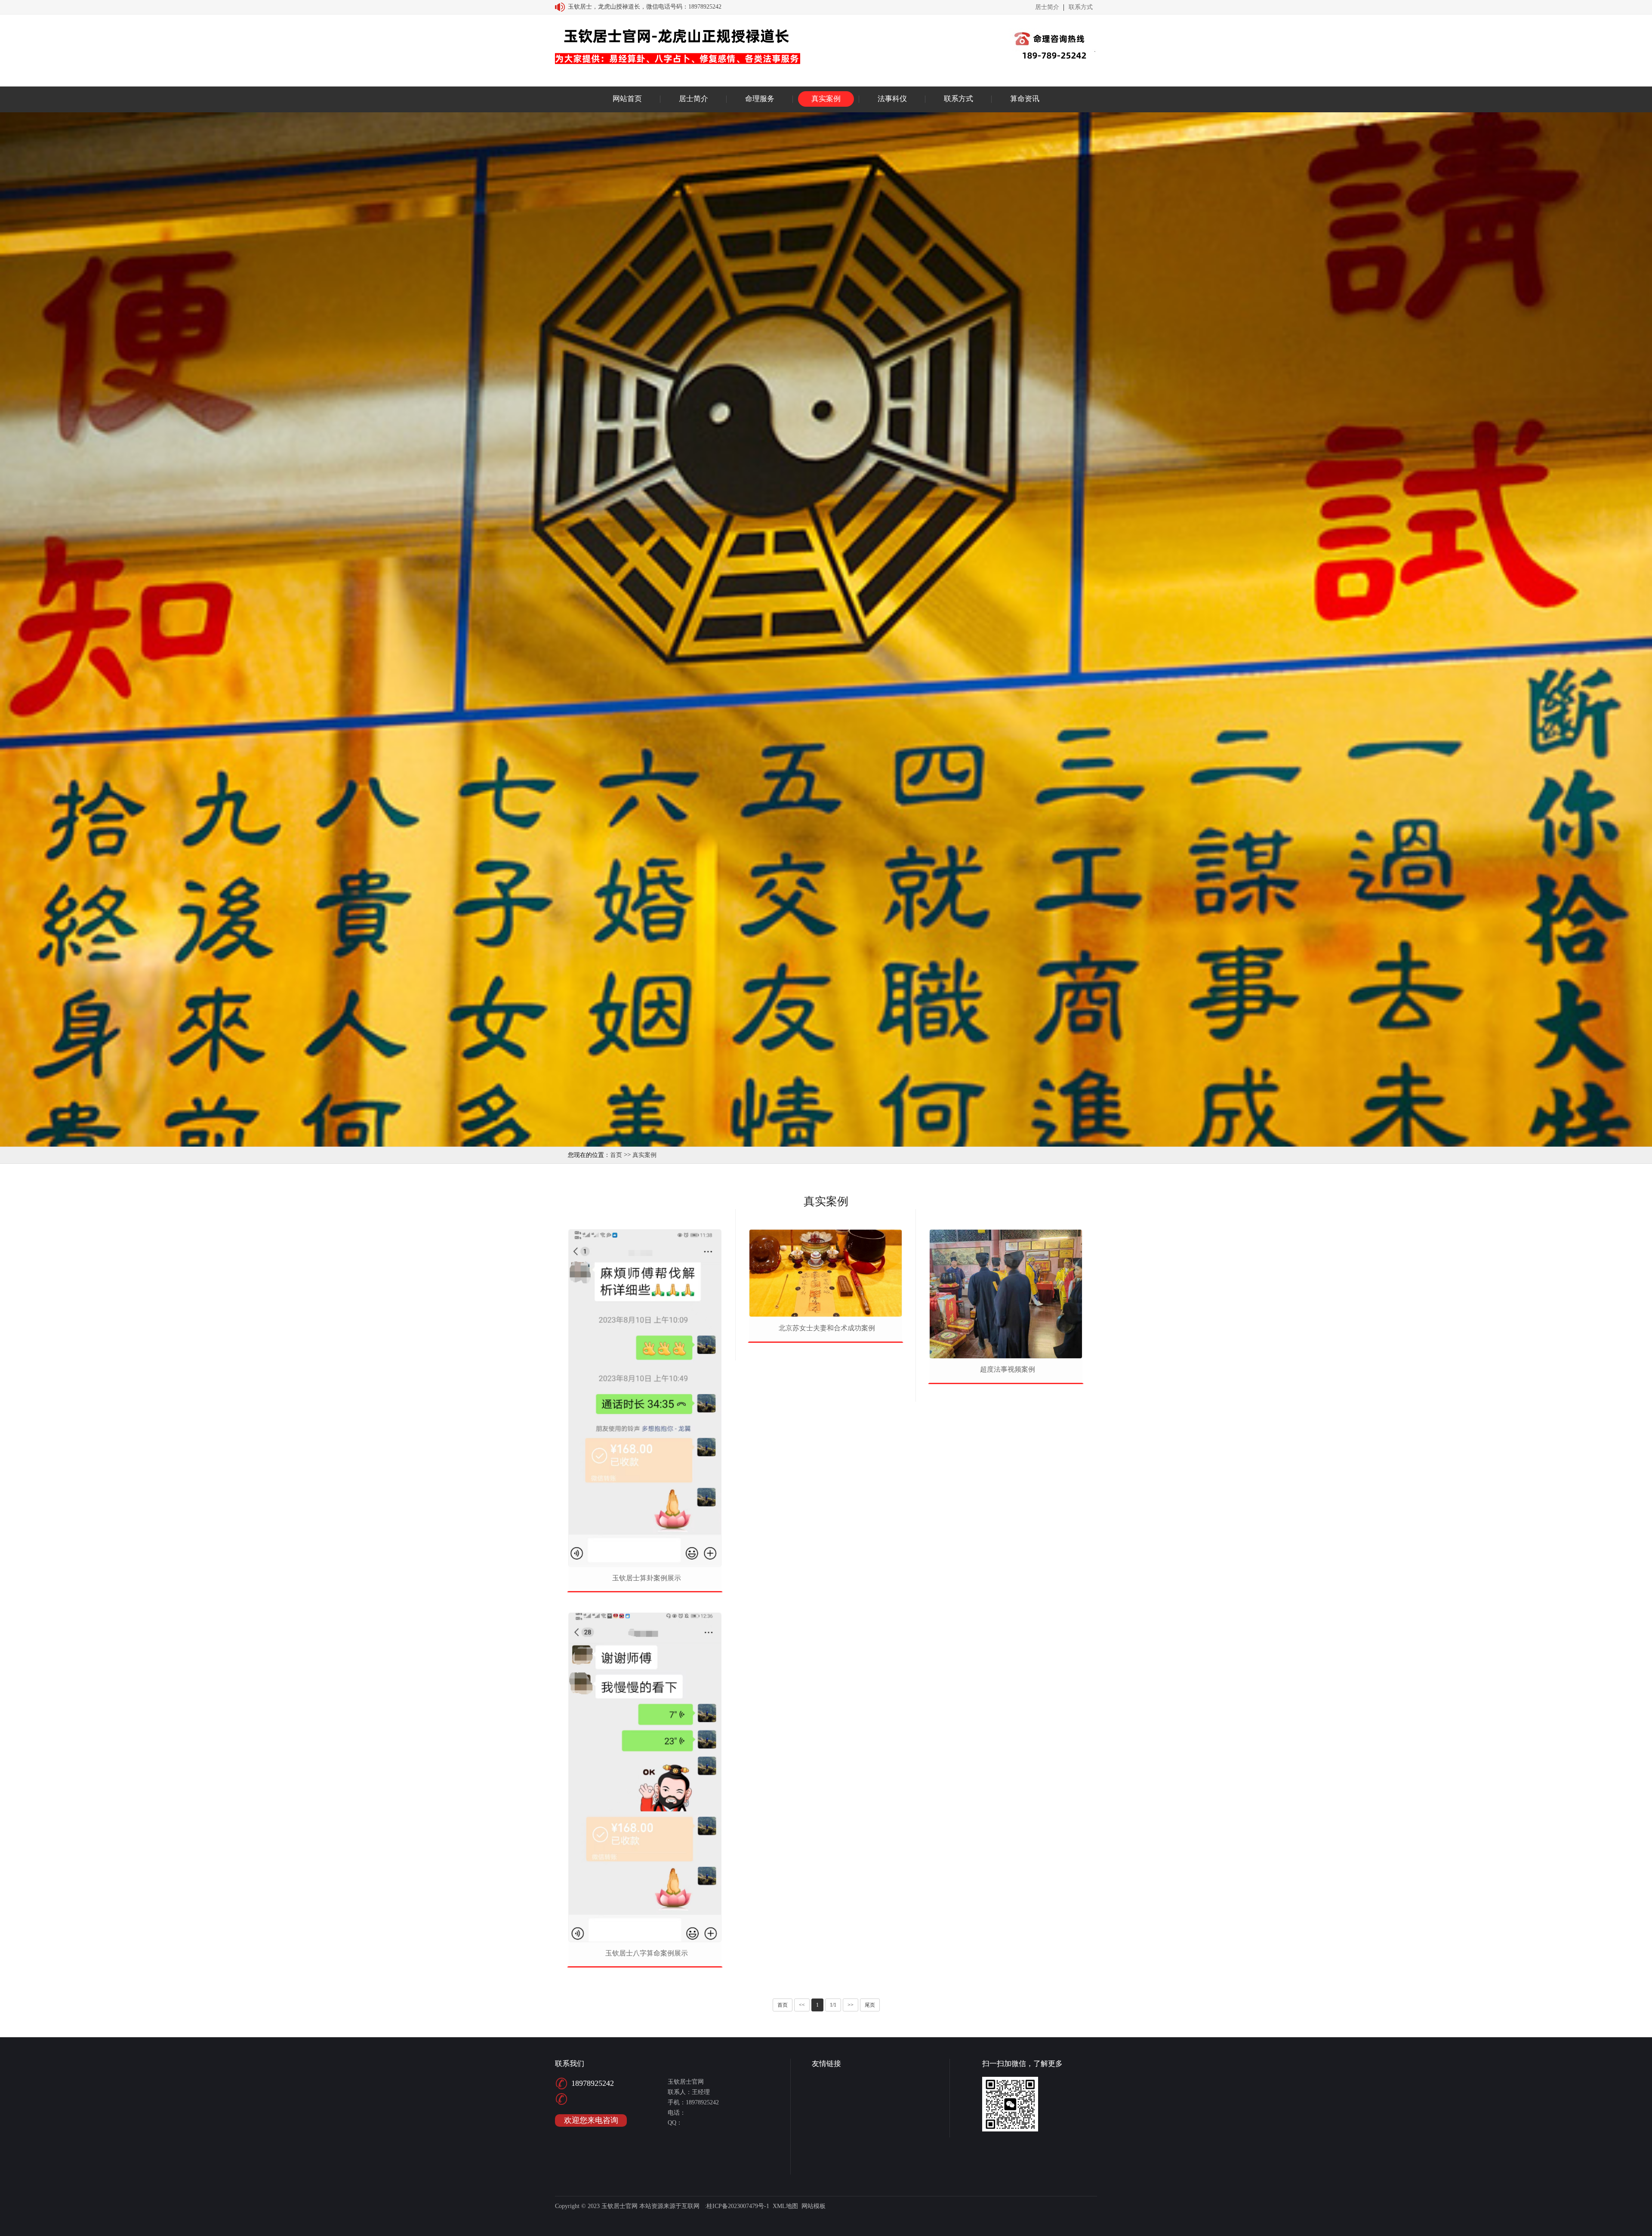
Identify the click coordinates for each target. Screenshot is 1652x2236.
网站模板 (814, 2206)
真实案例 (826, 99)
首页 (616, 1155)
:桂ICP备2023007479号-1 (737, 2206)
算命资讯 (1025, 99)
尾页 (870, 2005)
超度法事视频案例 (1008, 1369)
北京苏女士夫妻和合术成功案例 (827, 1328)
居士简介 (1047, 7)
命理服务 (760, 99)
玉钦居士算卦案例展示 (647, 1578)
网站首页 (627, 99)
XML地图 (785, 2206)
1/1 (833, 2005)
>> (851, 2005)
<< (802, 2005)
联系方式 (1081, 7)
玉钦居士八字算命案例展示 (647, 1953)
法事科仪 (892, 99)
